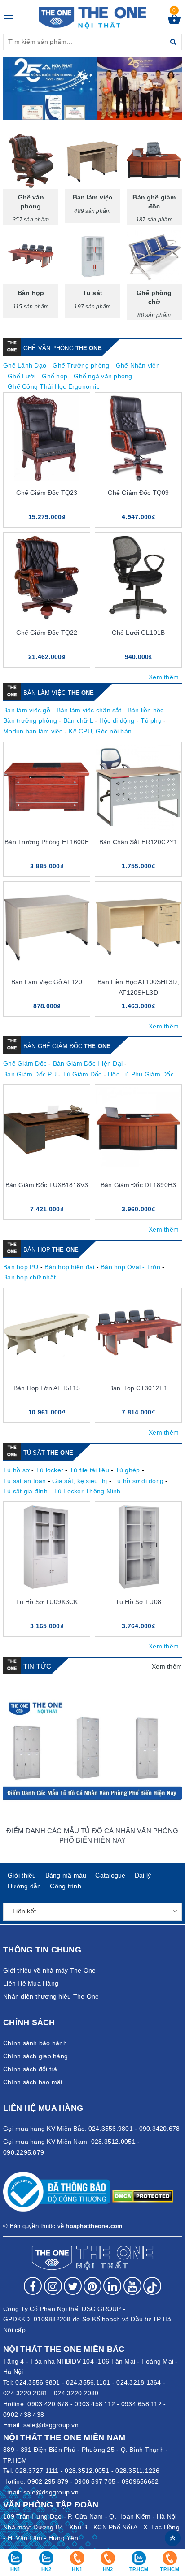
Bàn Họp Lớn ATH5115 (47, 1388)
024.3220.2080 (76, 2393)
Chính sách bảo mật (33, 2082)
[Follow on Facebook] (33, 2286)
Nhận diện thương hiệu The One (51, 1996)
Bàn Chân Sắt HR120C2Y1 (138, 842)
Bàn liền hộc (146, 710)
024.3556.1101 (88, 2382)
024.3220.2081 (25, 2393)
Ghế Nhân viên (138, 365)
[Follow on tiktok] (152, 2286)
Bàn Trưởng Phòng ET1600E (46, 842)
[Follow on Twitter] (73, 2286)
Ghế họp (55, 376)
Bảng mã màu (66, 1875)
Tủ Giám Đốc (82, 1074)
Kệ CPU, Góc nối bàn (100, 731)
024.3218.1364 (139, 2382)
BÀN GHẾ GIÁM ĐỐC (67, 1046)
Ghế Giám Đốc (25, 1063)
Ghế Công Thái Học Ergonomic (54, 386)
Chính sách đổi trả (30, 2069)
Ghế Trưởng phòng (81, 365)
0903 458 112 (95, 2404)
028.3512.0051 (87, 2471)
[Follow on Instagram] (53, 2286)
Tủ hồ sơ (16, 1470)
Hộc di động (117, 720)
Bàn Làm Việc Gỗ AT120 (47, 982)
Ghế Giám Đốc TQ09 (138, 493)
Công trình (66, 1886)
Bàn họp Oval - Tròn (130, 1267)
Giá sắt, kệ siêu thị (79, 1481)
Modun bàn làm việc (33, 731)
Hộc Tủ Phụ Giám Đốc (141, 1074)
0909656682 (140, 2481)
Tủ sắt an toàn (25, 1481)
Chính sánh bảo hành (35, 2043)
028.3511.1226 (137, 2471)
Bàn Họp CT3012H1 (138, 1388)
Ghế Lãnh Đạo (25, 365)
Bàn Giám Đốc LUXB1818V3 (47, 1185)
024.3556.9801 (37, 2382)
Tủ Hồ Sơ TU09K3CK (47, 1602)
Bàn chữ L (78, 720)
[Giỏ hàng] (174, 22)
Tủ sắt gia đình (25, 1491)
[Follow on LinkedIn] (112, 2286)
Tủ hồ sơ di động (138, 1481)
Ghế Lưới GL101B (138, 633)
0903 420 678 (48, 2404)
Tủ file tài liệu (89, 1470)
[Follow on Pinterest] (92, 2286)
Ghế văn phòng (63, 348)
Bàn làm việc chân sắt (89, 710)
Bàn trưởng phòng (30, 720)
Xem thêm (164, 677)
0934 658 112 (141, 2404)
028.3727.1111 (37, 2471)
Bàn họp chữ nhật (29, 1277)
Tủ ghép (128, 1470)
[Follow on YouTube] (132, 2286)
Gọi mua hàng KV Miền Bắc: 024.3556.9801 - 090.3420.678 (92, 2129)
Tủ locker (50, 1470)
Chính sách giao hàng (35, 2056)
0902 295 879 (48, 2481)
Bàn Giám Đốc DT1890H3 (138, 1185)
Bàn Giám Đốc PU (30, 1074)
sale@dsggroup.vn (51, 2425)
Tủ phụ (151, 720)
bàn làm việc (59, 693)
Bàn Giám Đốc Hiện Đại (88, 1063)
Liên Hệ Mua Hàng (31, 1983)
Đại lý (143, 1875)
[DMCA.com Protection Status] (143, 2195)
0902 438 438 (24, 2415)
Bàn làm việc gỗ (27, 710)
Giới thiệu (22, 1875)
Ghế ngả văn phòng (103, 376)
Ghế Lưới (22, 376)
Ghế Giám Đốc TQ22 (47, 633)
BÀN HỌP (51, 1250)
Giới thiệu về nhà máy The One (49, 1970)
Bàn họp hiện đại (69, 1267)
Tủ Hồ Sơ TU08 (138, 1602)
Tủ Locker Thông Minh (87, 1491)
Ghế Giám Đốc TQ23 (47, 493)
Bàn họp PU (21, 1267)
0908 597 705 (95, 2481)
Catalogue (110, 1875)
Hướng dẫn (24, 1886)
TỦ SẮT (48, 1453)
